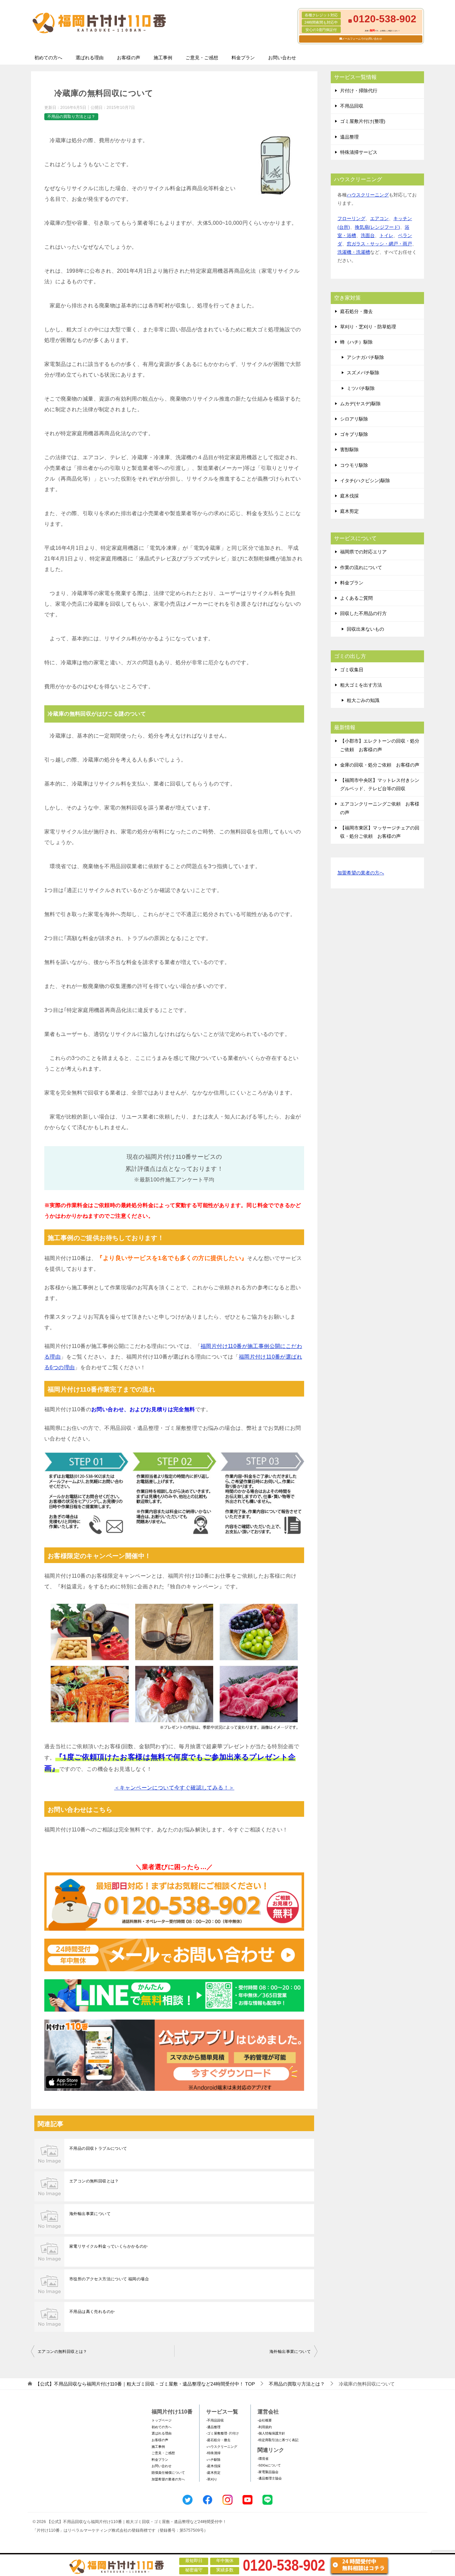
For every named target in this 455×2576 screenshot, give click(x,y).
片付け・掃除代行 (359, 91)
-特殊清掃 (213, 2453)
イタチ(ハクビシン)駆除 (365, 481)
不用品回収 (352, 106)
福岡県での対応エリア (363, 552)
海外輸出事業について (90, 2214)
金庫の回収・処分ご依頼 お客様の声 (380, 765)
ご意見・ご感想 (202, 58)
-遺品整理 (213, 2427)
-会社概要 (265, 2420)
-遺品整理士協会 (270, 2478)
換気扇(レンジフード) (377, 227)
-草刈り (212, 2479)
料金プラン (243, 58)
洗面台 (368, 235)
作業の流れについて (361, 567)
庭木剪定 (349, 511)
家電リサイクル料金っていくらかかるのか (109, 2246)
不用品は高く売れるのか (92, 2312)
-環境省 (263, 2459)
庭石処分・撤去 (356, 311)
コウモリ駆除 (354, 465)
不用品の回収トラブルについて (98, 2148)
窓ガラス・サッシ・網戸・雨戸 (379, 244)
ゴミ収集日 (352, 670)
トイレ (386, 235)
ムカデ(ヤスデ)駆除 (360, 404)
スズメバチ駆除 (363, 373)
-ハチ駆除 (213, 2460)
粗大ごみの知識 (363, 700)
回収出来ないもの (365, 629)
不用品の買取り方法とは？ (71, 117)
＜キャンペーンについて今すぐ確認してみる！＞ (174, 1788)
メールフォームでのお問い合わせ (362, 39)
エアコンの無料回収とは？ (94, 2181)
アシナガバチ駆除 (365, 357)
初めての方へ (48, 58)
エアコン (379, 218)
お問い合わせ (282, 58)
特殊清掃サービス (359, 152)
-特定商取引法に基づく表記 (278, 2440)
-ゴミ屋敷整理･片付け (223, 2433)
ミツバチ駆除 (361, 388)
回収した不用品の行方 (363, 613)
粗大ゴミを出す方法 (361, 685)
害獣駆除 (349, 450)
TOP (145, 2384)
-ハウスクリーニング (222, 2447)
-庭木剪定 (213, 2473)
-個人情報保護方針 (271, 2433)
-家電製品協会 (268, 2472)
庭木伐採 (349, 496)
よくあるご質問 (356, 598)
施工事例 (163, 58)
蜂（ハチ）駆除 (356, 342)
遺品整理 (349, 137)
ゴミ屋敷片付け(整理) (363, 121)
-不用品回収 (215, 2420)
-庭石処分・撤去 (218, 2440)
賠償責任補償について (168, 2473)
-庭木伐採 (213, 2466)
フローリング (351, 218)
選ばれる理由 (90, 58)
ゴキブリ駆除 (354, 434)
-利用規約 (265, 2427)
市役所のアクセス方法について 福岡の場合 (109, 2279)
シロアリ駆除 (354, 419)
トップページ (162, 2420)
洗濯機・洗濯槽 (354, 252)
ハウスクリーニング (368, 195)
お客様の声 (129, 58)
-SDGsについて (269, 2465)
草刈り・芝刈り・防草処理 (368, 327)
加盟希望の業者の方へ (361, 873)
